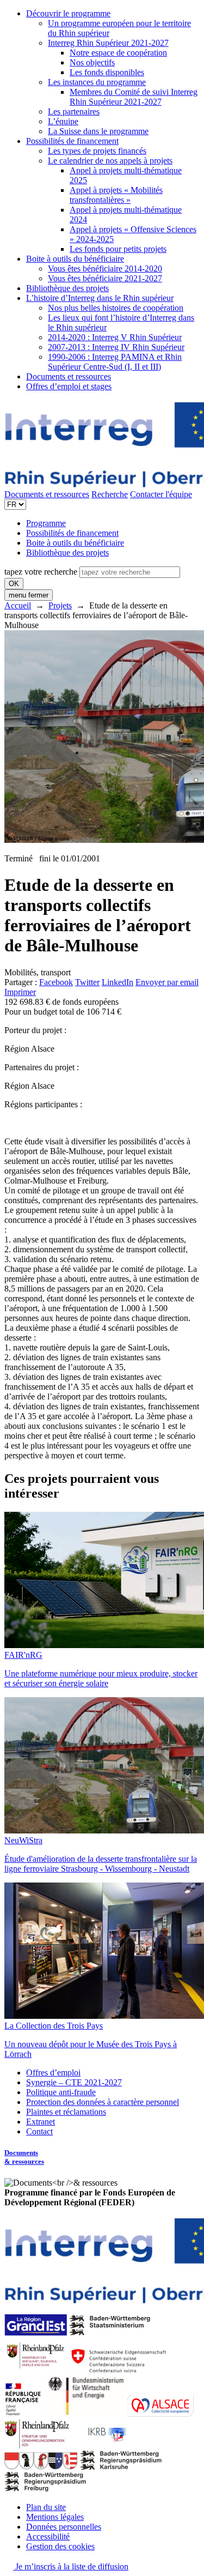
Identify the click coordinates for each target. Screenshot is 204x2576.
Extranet (41, 2122)
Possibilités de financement (72, 141)
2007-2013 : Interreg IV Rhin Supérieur (116, 347)
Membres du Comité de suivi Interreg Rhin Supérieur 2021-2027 (134, 97)
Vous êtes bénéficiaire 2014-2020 (105, 269)
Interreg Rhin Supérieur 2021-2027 (108, 43)
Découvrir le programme (68, 13)
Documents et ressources (69, 376)
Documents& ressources (24, 2157)
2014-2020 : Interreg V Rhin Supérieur (115, 337)
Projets (60, 605)
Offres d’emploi (53, 2073)
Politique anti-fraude (61, 2092)
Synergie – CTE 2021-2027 (74, 2082)
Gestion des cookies (60, 2546)
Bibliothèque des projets (67, 288)
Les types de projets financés (97, 151)
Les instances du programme (97, 82)
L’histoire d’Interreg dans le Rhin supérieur (100, 298)
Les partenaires (74, 111)
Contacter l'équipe (161, 494)
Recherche (110, 494)
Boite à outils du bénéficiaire (75, 259)
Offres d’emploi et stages (69, 386)
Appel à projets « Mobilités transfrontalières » (116, 195)
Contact (39, 2131)
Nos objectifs (92, 62)
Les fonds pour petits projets (118, 249)
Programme (46, 523)
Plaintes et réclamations (66, 2112)
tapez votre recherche (41, 572)
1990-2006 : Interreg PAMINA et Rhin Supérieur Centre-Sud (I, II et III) (115, 362)
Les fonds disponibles (107, 72)
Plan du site (46, 2507)
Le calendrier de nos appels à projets (110, 161)
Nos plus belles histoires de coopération (116, 308)
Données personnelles (64, 2527)
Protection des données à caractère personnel (103, 2102)
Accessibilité (48, 2536)
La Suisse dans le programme (98, 131)
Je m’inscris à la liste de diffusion (71, 2566)
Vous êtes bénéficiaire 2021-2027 (105, 278)
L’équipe (63, 121)
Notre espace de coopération (118, 53)
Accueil (18, 605)
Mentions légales (55, 2517)
